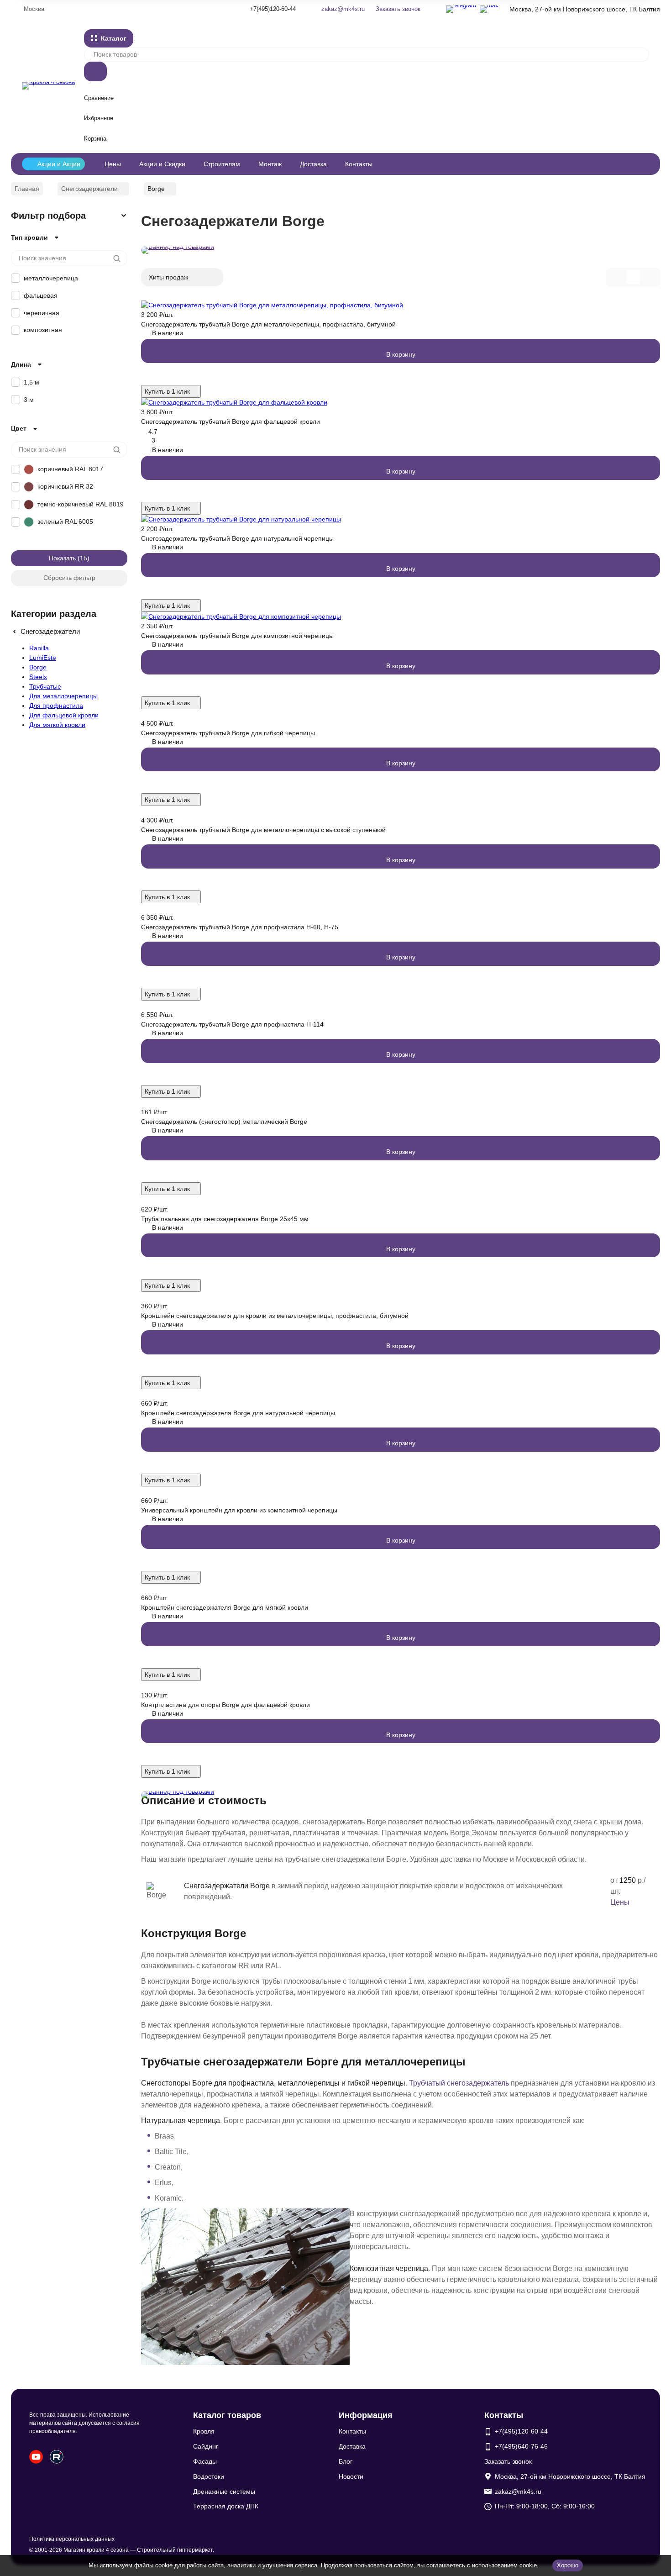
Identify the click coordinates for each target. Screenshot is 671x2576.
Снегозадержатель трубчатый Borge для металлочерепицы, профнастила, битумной (268, 324)
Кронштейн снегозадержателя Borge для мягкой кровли (225, 1607)
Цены (113, 164)
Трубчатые (45, 686)
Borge (38, 667)
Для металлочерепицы (63, 696)
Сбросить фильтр (69, 578)
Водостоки (209, 2476)
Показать (62, 558)
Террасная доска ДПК (226, 2506)
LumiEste (43, 658)
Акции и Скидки (162, 164)
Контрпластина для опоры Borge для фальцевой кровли (225, 1705)
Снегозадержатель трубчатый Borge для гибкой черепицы (228, 733)
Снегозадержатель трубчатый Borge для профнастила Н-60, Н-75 (240, 927)
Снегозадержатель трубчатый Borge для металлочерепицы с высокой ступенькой (263, 830)
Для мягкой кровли (57, 725)
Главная (27, 189)
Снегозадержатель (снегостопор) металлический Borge (224, 1122)
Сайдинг (206, 2446)
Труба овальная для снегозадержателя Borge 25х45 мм (225, 1219)
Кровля (204, 2431)
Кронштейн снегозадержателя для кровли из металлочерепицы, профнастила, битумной (275, 1316)
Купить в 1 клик (167, 391)
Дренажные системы (224, 2492)
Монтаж (270, 164)
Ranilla (39, 648)
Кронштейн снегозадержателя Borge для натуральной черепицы (238, 1413)
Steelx (38, 677)
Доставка (313, 164)
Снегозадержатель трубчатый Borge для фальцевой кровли (231, 421)
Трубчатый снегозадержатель (459, 2083)
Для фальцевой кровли (64, 715)
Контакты (359, 164)
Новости (351, 2476)
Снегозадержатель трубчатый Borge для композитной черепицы (237, 636)
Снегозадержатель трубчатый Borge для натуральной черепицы (237, 538)
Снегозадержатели (89, 189)
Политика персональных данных (72, 2539)
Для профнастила (56, 706)
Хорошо (568, 2565)
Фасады (205, 2461)
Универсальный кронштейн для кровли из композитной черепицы (239, 1510)
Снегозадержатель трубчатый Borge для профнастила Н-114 (232, 1024)
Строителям (222, 164)
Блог (346, 2461)
